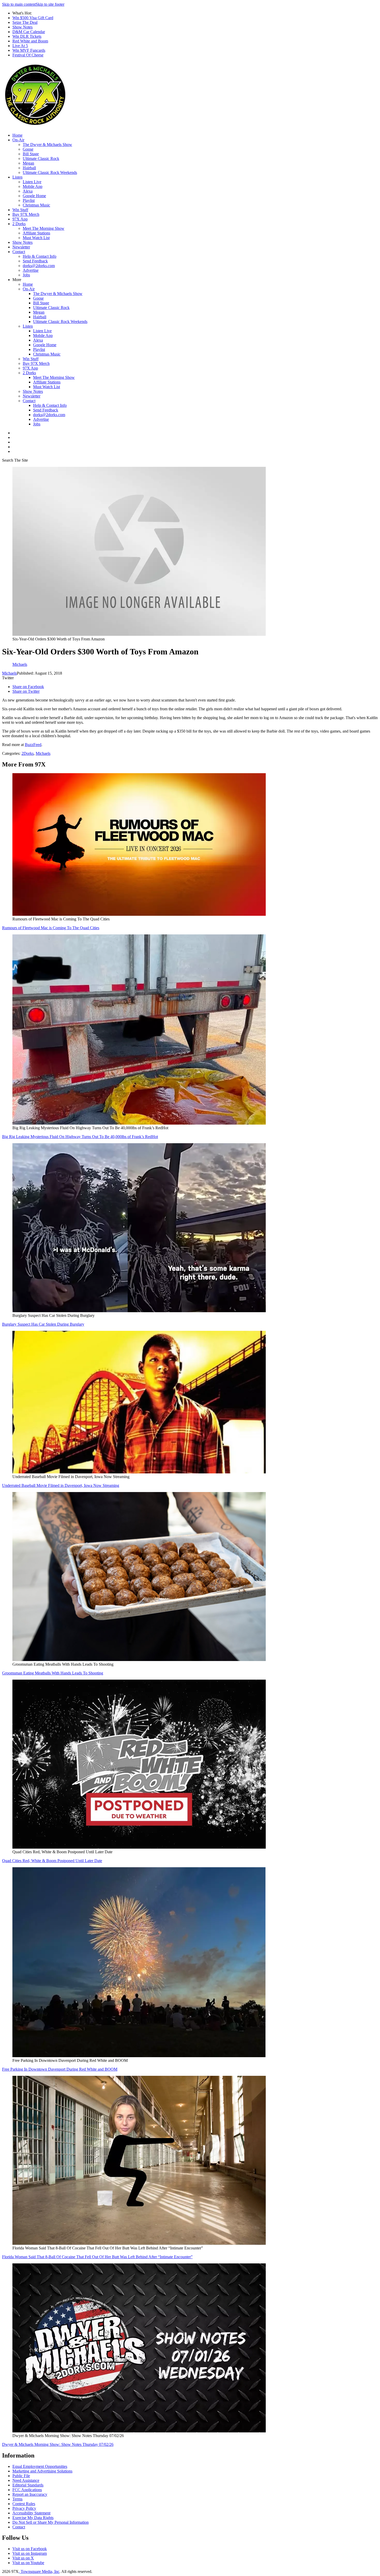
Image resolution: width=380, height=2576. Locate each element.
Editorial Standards (28, 2485)
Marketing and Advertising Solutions (42, 2471)
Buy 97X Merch (26, 214)
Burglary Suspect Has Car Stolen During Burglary (43, 1324)
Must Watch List (36, 238)
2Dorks (28, 753)
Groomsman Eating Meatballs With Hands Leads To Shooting (53, 1673)
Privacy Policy (24, 2508)
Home (17, 135)
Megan (28, 163)
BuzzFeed (33, 745)
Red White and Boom (30, 41)
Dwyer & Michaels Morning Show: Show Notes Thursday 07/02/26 (58, 2444)
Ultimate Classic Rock (41, 158)
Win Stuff (20, 210)
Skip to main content (19, 4)
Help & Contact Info (40, 256)
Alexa (28, 191)
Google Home (34, 196)
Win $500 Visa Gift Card (33, 18)
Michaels (9, 673)
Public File (21, 2476)
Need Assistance (26, 2480)
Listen (17, 177)
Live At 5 (20, 46)
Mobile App (33, 186)
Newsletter (21, 247)
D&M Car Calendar (29, 32)
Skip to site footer (50, 4)
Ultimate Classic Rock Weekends (50, 172)
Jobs (26, 275)
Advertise (31, 270)
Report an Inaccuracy (30, 2494)
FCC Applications (27, 2490)
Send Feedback (35, 261)
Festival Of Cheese (28, 55)
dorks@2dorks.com (39, 266)
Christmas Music (36, 205)
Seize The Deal (25, 22)
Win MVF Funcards (29, 50)
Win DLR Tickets (27, 36)
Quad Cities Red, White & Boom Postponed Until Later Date (52, 1861)
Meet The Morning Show (44, 228)
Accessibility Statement (31, 2513)
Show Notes (22, 27)
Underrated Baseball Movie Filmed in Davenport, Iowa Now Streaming (61, 1485)
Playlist (29, 200)
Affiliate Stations (36, 233)
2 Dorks (19, 224)
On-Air (18, 140)
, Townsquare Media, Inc (39, 2571)
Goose (28, 149)
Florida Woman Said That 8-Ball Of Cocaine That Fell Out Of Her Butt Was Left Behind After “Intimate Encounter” (97, 2257)
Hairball (29, 168)
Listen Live (32, 182)
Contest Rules (24, 2504)
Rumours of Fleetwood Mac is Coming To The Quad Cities (51, 928)
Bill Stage (31, 154)
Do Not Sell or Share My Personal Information (51, 2522)
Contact (19, 252)
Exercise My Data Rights (33, 2518)
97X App (20, 219)
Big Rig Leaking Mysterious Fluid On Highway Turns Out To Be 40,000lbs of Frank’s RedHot (80, 1137)
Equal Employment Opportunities (40, 2466)
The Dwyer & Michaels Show (47, 145)
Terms (17, 2499)
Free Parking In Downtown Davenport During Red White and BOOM (60, 2069)
